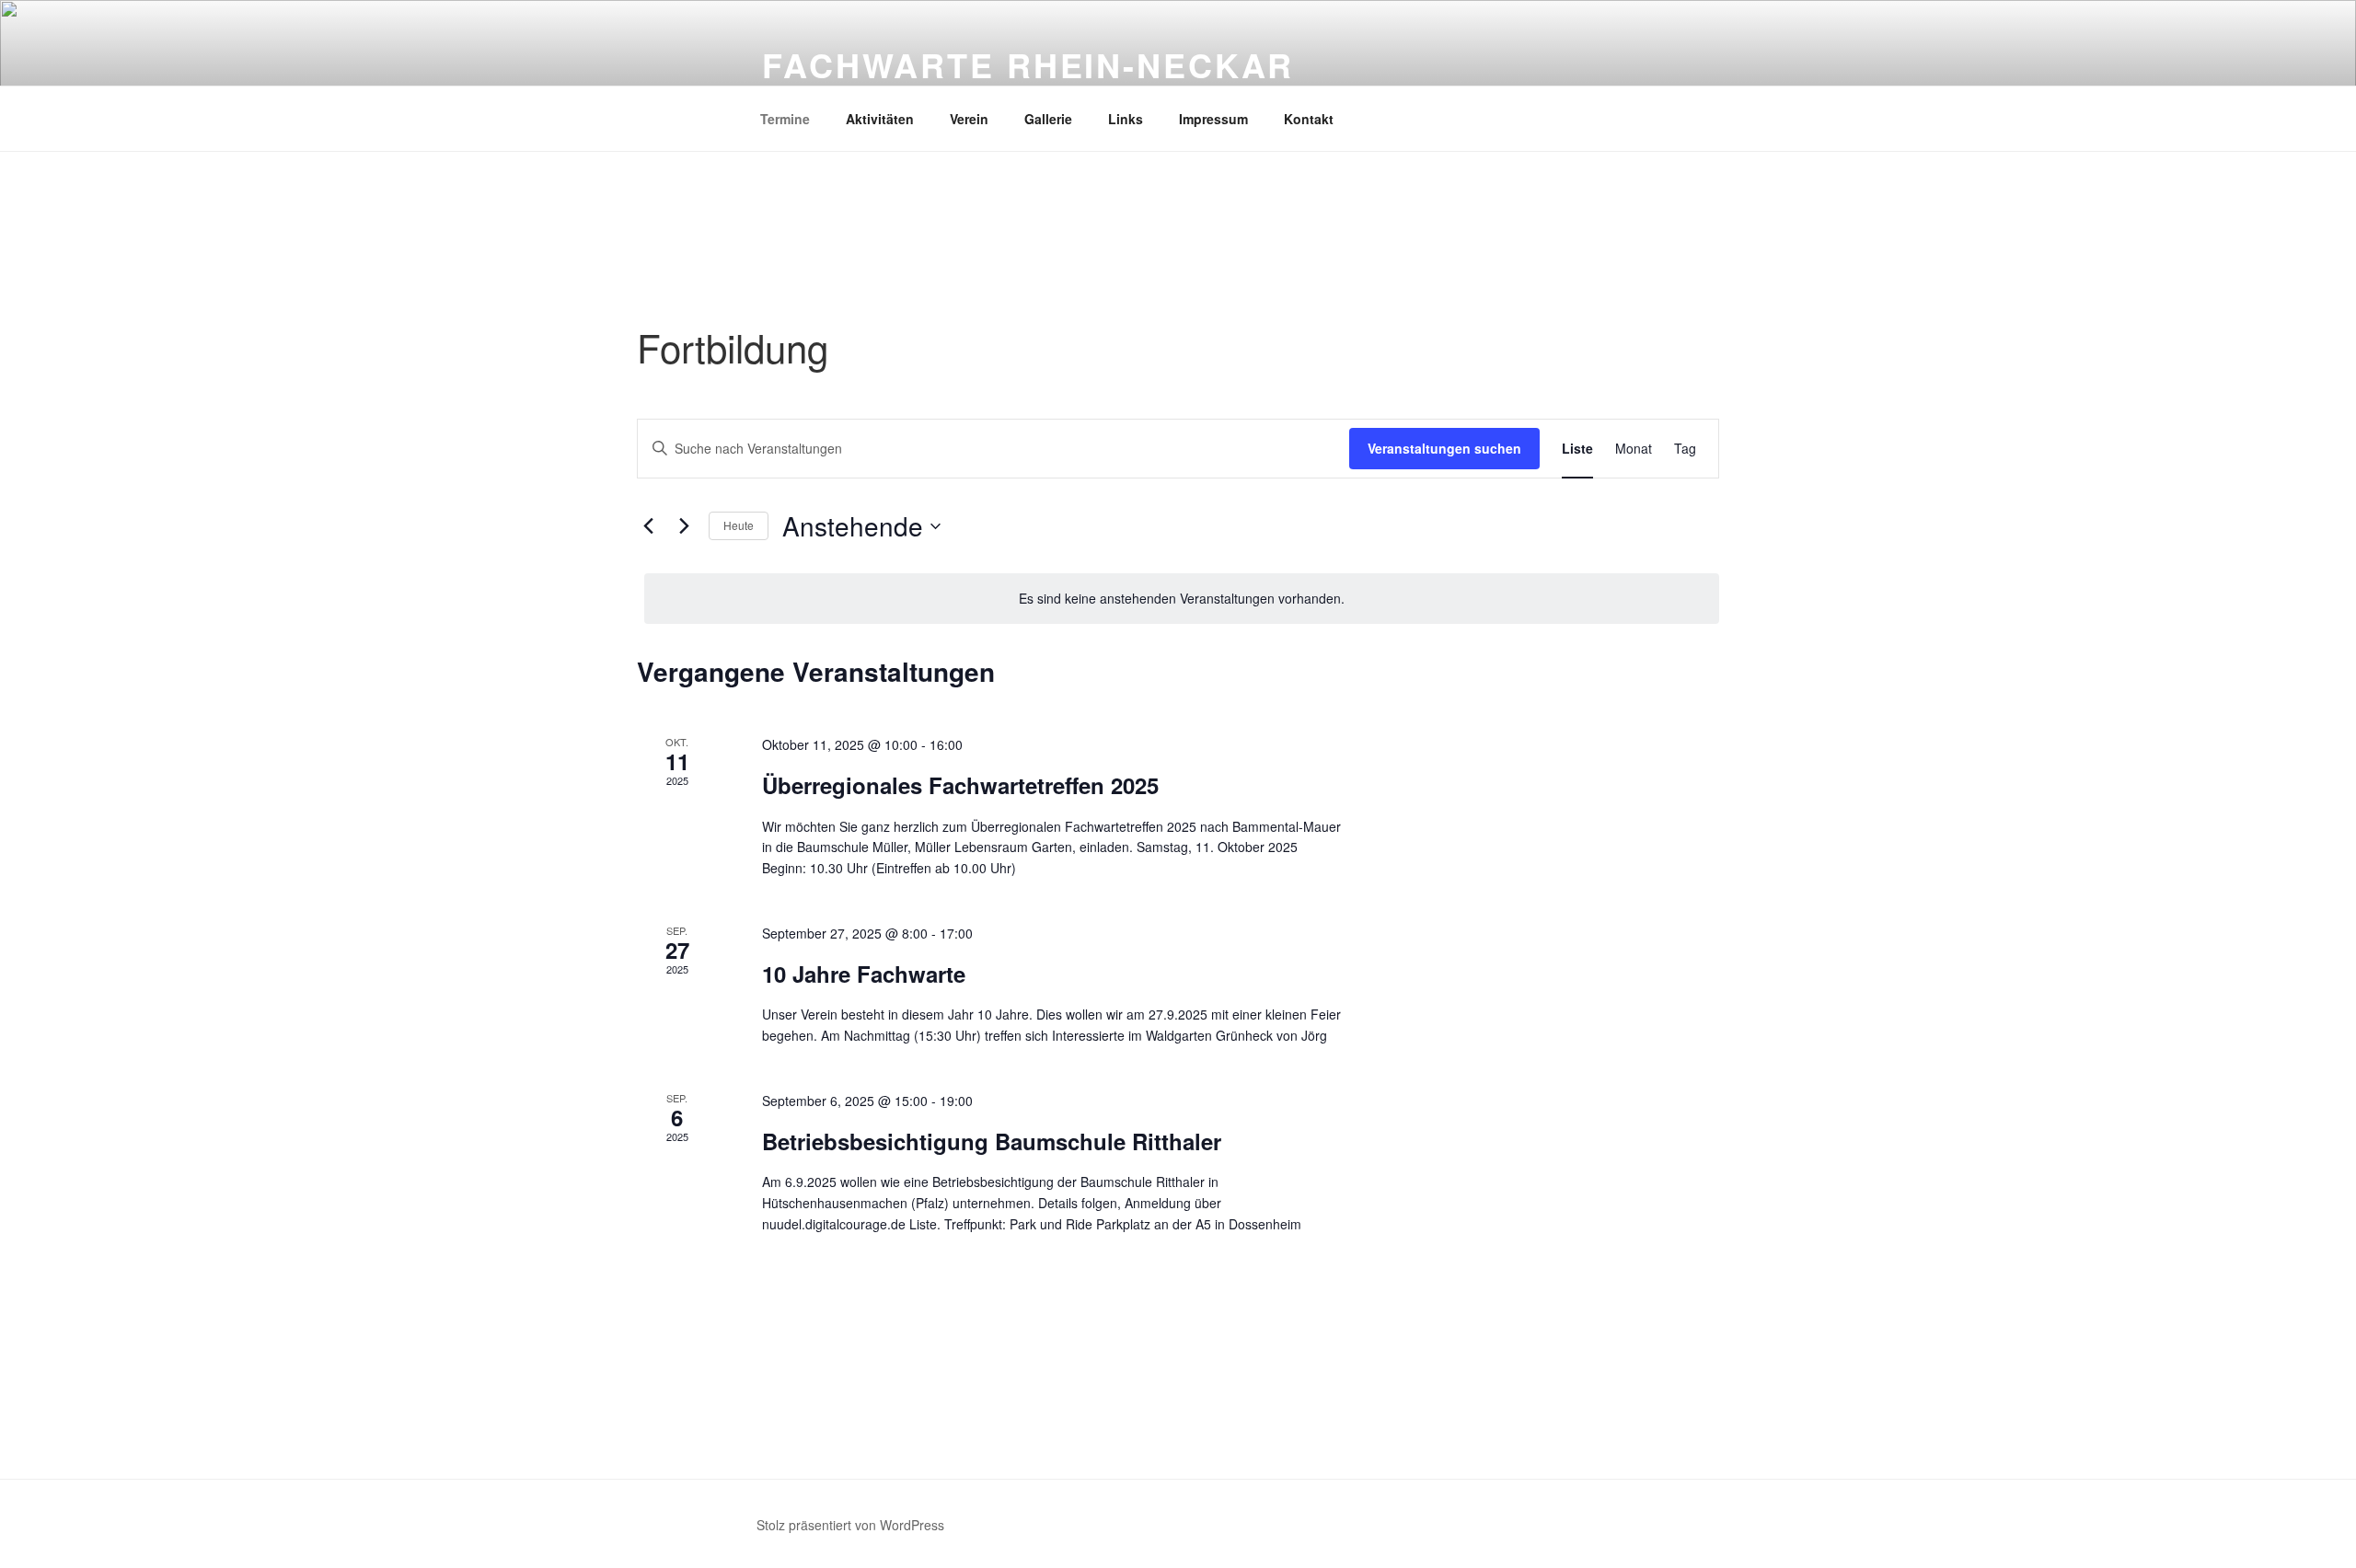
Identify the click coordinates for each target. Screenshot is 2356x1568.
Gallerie (1048, 119)
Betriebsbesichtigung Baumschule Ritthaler (992, 1141)
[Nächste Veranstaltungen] (684, 526)
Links (1126, 119)
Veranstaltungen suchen (1444, 448)
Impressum (1213, 119)
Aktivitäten (880, 119)
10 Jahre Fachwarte (864, 974)
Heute (739, 525)
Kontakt (1309, 119)
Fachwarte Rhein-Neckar (1028, 64)
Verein (969, 119)
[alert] (1182, 599)
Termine (785, 119)
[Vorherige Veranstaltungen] (648, 526)
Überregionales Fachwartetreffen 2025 (960, 785)
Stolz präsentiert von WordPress (850, 1525)
